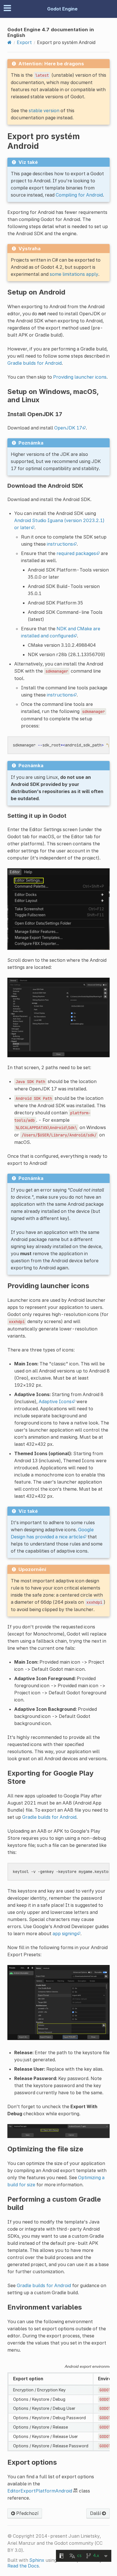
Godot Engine (62, 9)
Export (24, 42)
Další (96, 2513)
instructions (60, 544)
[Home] (10, 42)
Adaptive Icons (55, 1401)
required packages (76, 553)
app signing (65, 1933)
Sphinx (37, 2560)
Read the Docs (23, 2566)
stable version (44, 110)
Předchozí (27, 2513)
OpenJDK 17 (68, 428)
